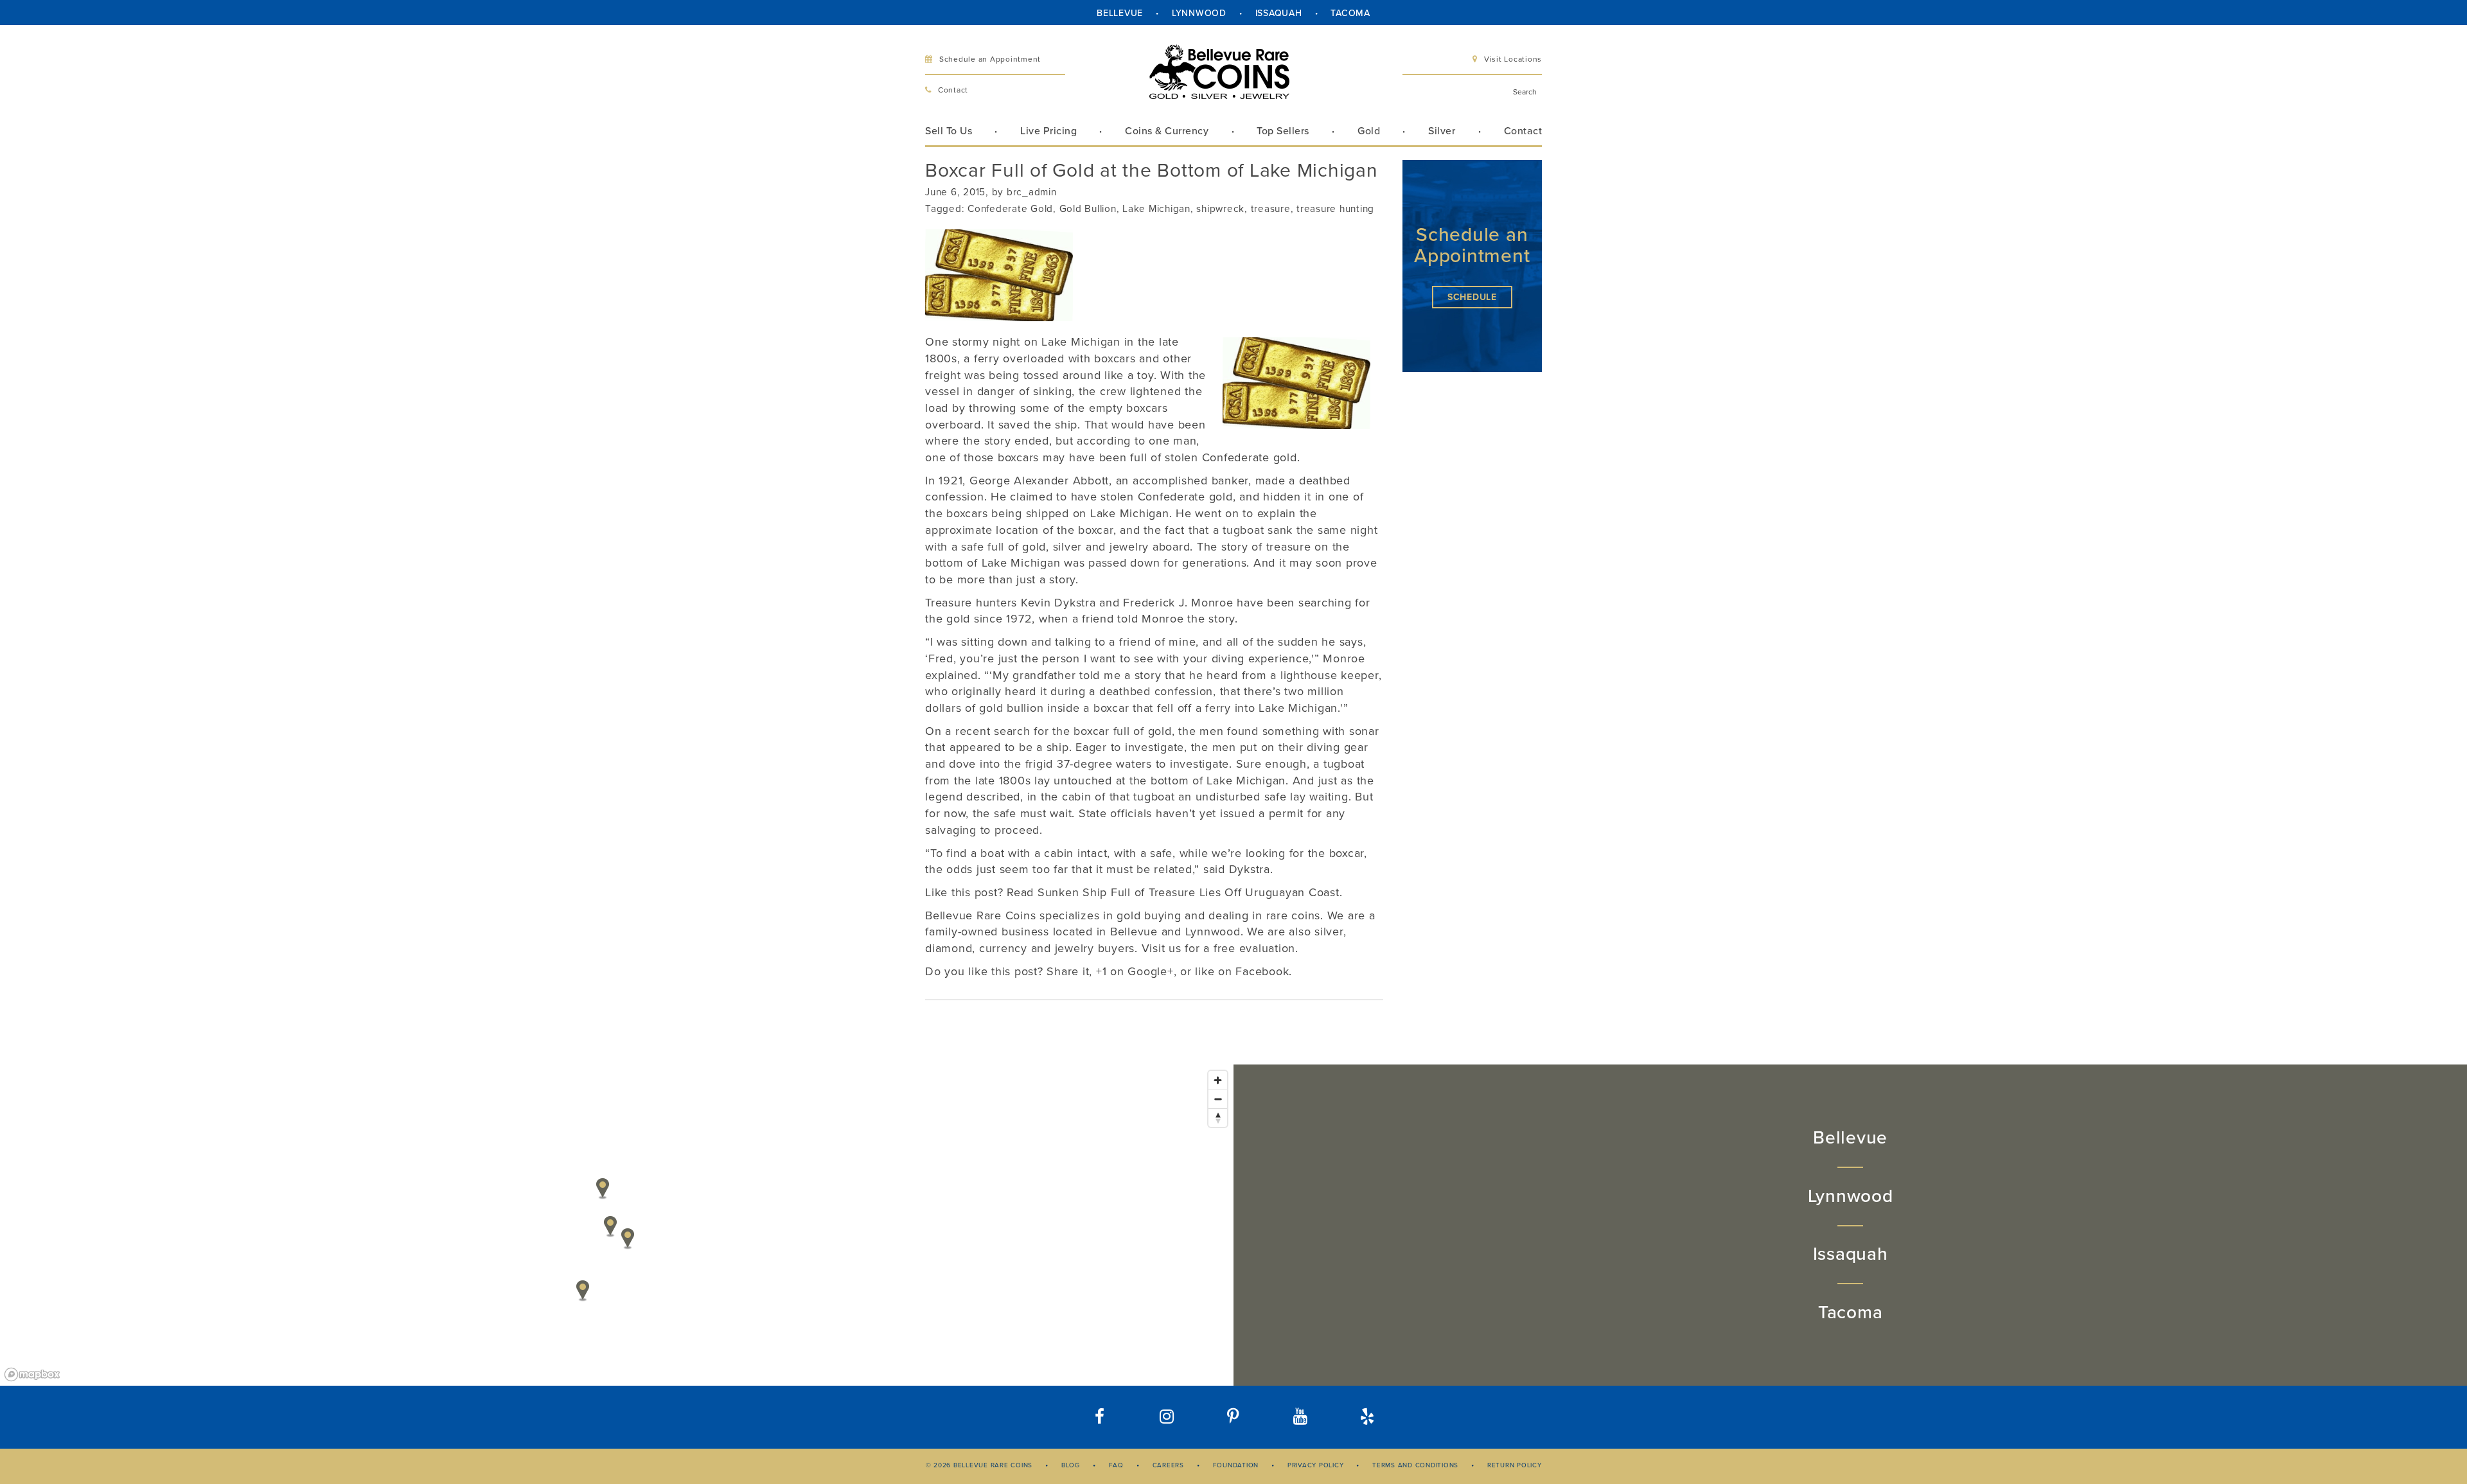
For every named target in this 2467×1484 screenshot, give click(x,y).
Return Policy (1515, 1465)
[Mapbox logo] (32, 1374)
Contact (953, 90)
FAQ (1116, 1465)
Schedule (1472, 297)
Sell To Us (949, 131)
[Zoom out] (1218, 1099)
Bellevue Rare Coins (980, 915)
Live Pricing (1048, 131)
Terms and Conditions (1415, 1465)
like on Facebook (1242, 971)
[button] (1367, 1417)
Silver (1442, 131)
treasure (1271, 209)
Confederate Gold (1010, 209)
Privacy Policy (1316, 1465)
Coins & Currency (1167, 131)
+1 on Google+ (1135, 971)
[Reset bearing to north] (1218, 1117)
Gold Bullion (1088, 209)
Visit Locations (1513, 59)
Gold (1369, 131)
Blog (1071, 1465)
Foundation (1236, 1465)
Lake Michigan (1156, 209)
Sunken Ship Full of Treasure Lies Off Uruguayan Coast (1189, 892)
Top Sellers (1283, 131)
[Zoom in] (1218, 1080)
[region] (617, 1225)
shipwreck (1220, 209)
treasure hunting (1335, 209)
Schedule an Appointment (990, 59)
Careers (1168, 1465)
